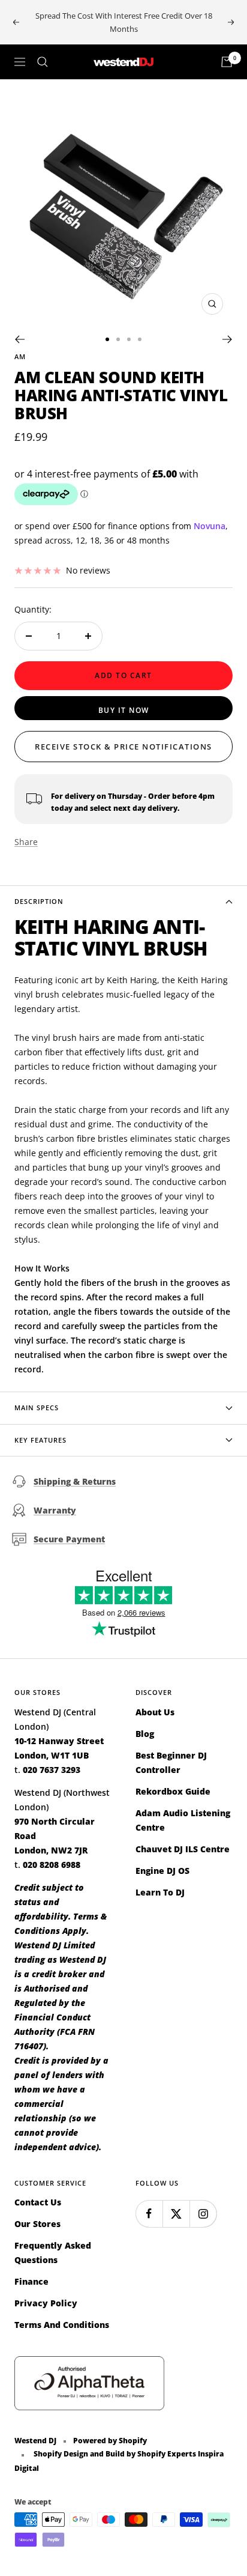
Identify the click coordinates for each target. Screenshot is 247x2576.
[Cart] (227, 62)
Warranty (55, 1510)
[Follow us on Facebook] (149, 2214)
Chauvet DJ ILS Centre (183, 1849)
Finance (31, 2281)
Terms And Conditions (62, 2325)
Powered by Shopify (110, 2441)
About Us (155, 1712)
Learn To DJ (160, 1892)
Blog (145, 1734)
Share (26, 842)
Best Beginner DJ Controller (171, 1762)
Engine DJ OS (162, 1871)
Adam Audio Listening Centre (183, 1820)
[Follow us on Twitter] (176, 2214)
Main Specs (37, 1408)
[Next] (228, 339)
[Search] (43, 62)
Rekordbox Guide (173, 1791)
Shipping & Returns (75, 1481)
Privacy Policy (46, 2303)
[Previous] (19, 339)
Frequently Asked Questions (53, 2253)
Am (20, 356)
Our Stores (37, 2224)
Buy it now (124, 710)
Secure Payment (69, 1539)
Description (39, 901)
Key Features (40, 1440)
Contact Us (38, 2202)
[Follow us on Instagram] (203, 2214)
